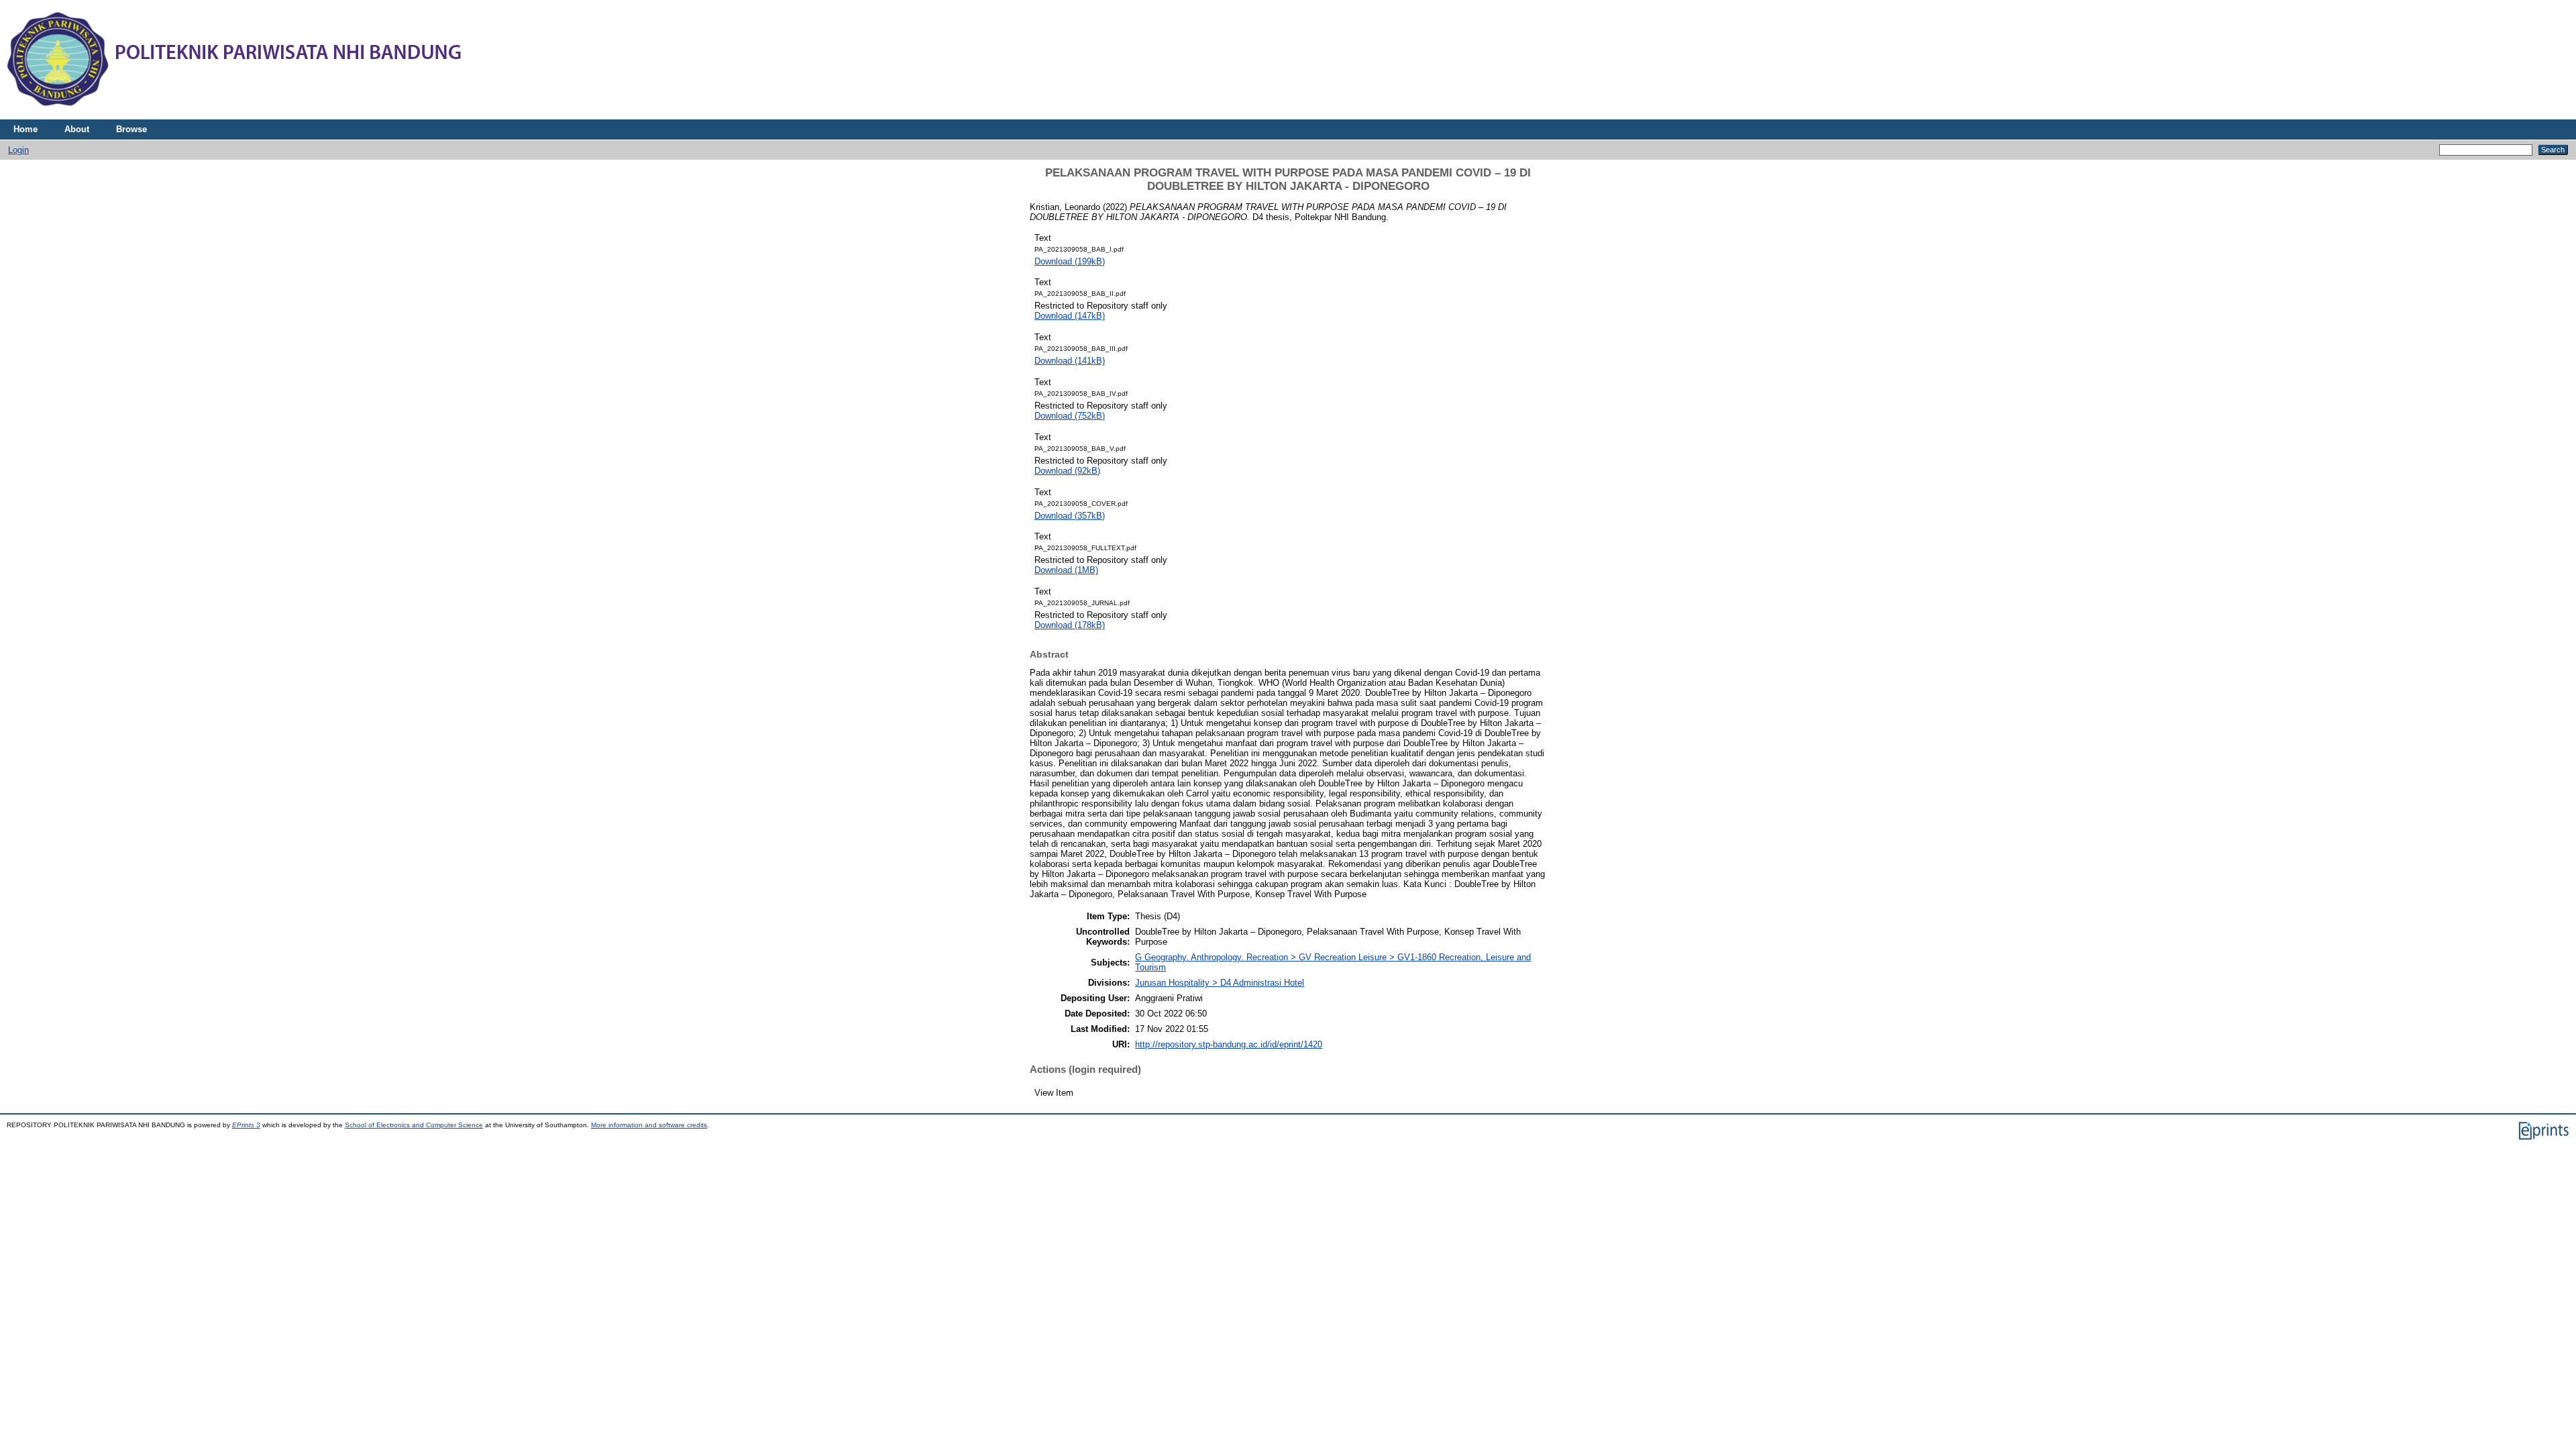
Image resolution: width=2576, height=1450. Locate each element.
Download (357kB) (1070, 516)
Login (18, 150)
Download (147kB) (1070, 316)
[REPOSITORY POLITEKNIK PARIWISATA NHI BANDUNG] (235, 116)
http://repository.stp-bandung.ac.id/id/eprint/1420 (1229, 1044)
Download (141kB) (1070, 361)
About (77, 129)
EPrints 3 (246, 1125)
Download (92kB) (1067, 471)
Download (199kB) (1070, 261)
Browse (131, 129)
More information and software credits (649, 1125)
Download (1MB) (1066, 570)
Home (25, 129)
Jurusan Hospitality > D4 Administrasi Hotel (1220, 983)
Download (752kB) (1070, 416)
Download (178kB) (1070, 625)
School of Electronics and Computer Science (414, 1125)
